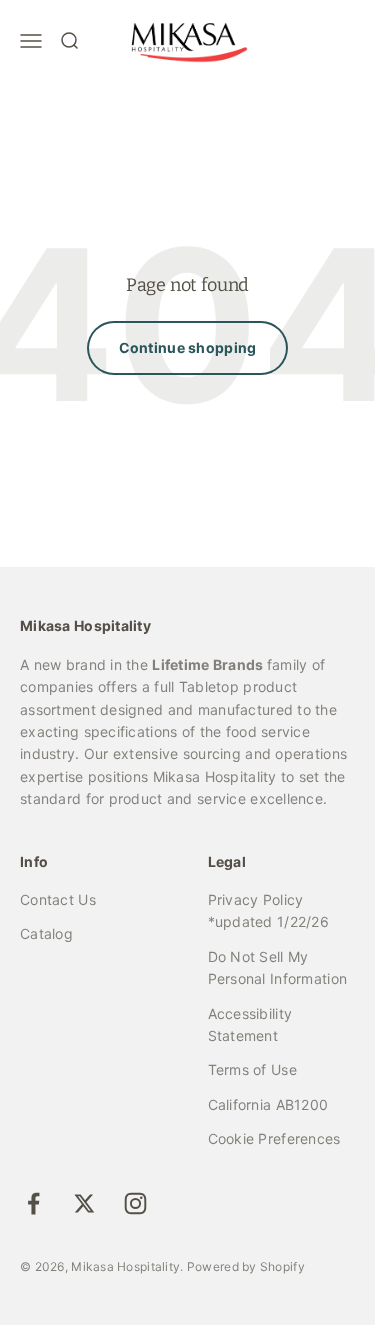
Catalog (46, 933)
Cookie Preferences (274, 1138)
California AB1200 (268, 1104)
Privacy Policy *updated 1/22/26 (268, 910)
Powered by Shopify (246, 1266)
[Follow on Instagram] (135, 1203)
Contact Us (58, 899)
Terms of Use (252, 1069)
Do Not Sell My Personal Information (278, 967)
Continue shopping (188, 347)
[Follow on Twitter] (84, 1203)
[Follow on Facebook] (33, 1203)
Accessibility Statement (250, 1024)
